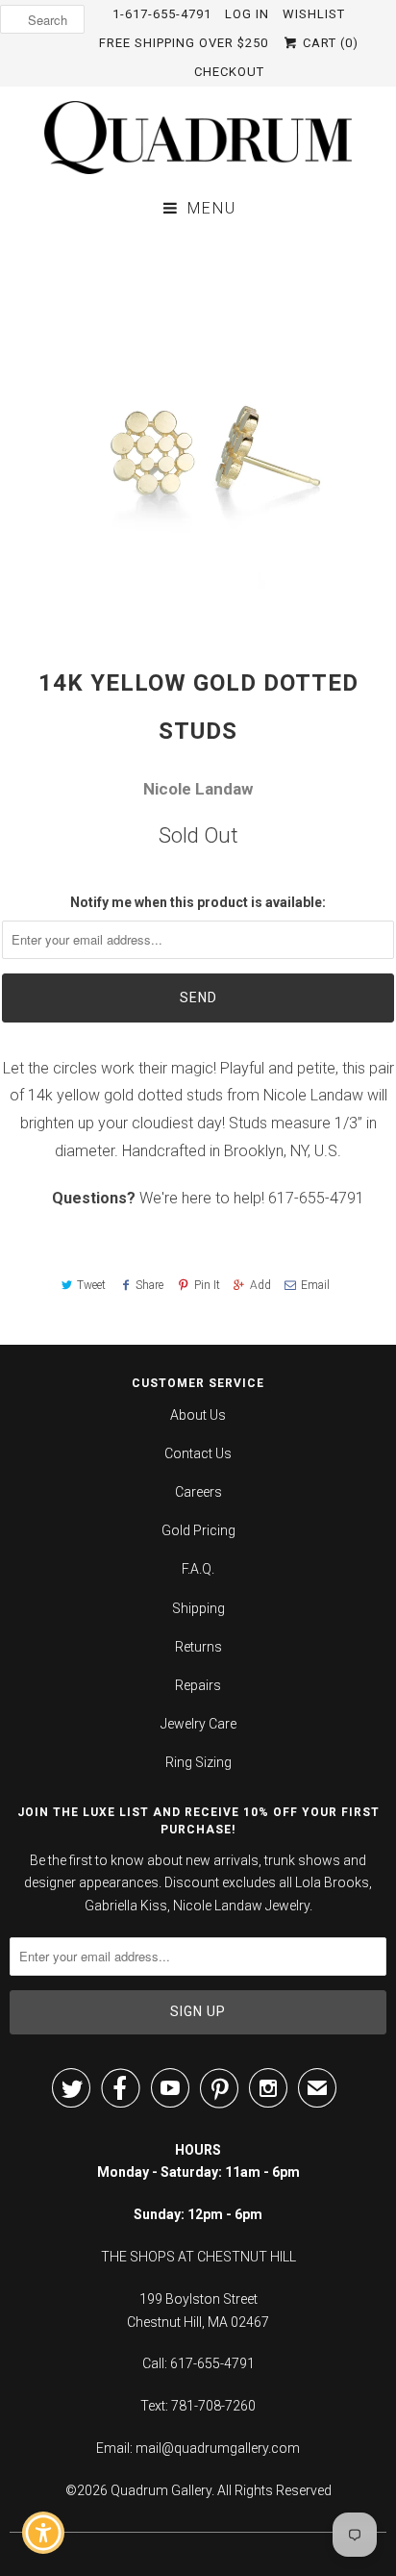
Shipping (198, 1608)
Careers (198, 1492)
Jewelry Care (198, 1724)
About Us (198, 1415)
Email (315, 1285)
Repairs (198, 1685)
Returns (198, 1647)
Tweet (91, 1285)
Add (260, 1285)
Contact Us (198, 1453)
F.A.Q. (198, 1569)
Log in (247, 14)
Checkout (229, 72)
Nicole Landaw (198, 789)
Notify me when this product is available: (198, 902)
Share (149, 1285)
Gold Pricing (198, 1530)
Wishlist (314, 14)
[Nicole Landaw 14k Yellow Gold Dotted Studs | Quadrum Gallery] (198, 430)
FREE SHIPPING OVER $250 (184, 43)
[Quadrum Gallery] (198, 138)
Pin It (207, 1285)
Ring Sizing (198, 1762)
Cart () (329, 43)
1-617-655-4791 (162, 14)
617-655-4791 (316, 1198)
